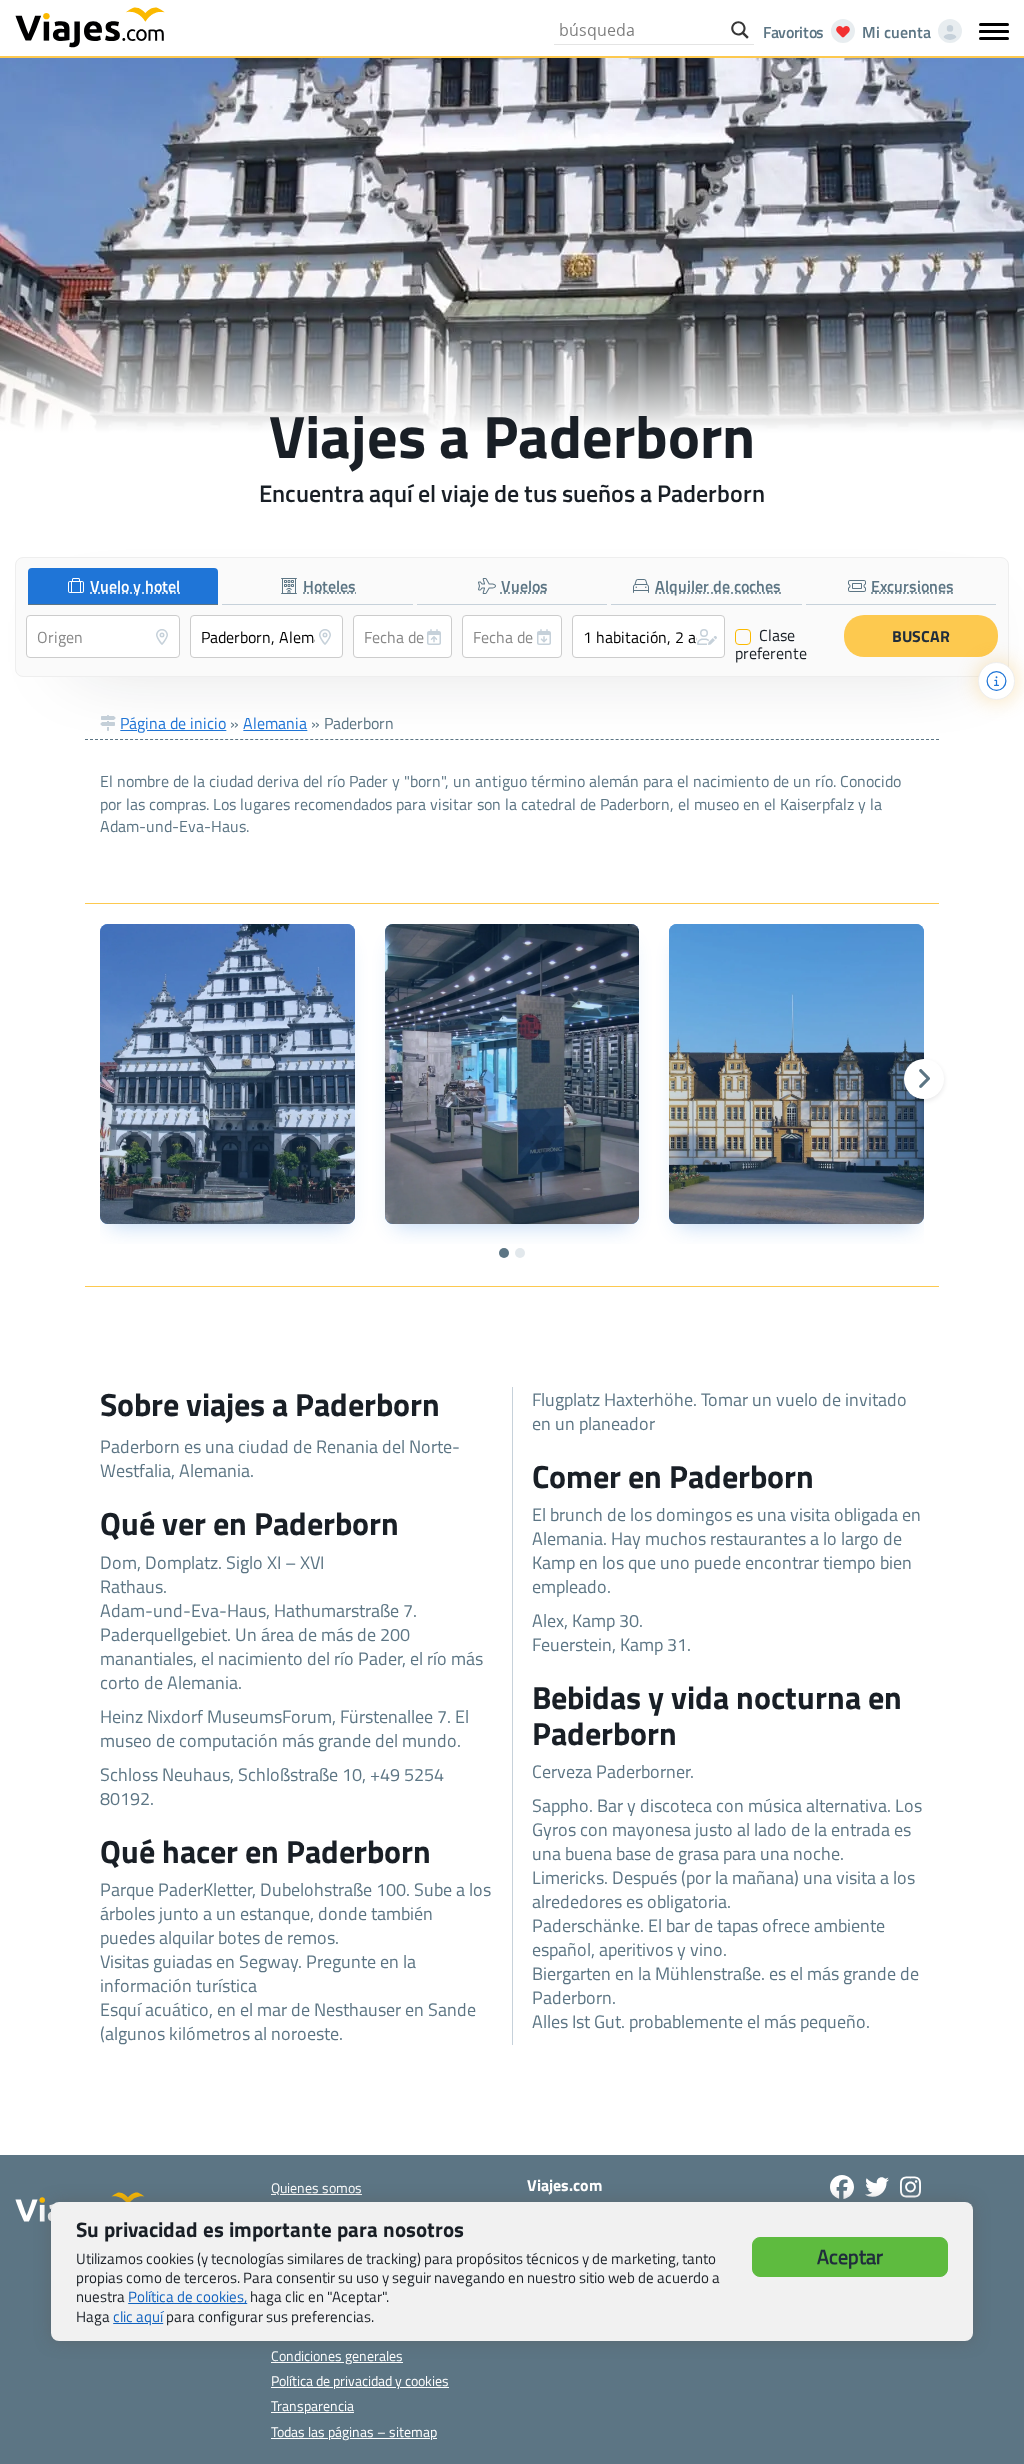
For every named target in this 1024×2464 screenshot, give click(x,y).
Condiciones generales (337, 2355)
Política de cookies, (187, 2296)
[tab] (123, 586)
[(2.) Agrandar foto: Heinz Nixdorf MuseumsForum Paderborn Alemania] (512, 1074)
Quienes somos (316, 2187)
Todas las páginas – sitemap (354, 2431)
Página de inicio (173, 723)
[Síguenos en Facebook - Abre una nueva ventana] (842, 2187)
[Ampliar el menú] (994, 31)
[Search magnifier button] (740, 30)
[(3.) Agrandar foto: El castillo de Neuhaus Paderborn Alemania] (796, 1074)
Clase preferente (771, 644)
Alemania (275, 723)
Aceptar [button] (850, 2256)
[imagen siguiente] (924, 1079)
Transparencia (312, 2405)
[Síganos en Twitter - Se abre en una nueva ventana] (877, 2187)
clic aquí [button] (138, 2316)
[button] (649, 636)
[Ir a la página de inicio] (90, 26)
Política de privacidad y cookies (360, 2380)
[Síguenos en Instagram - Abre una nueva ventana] (910, 2187)
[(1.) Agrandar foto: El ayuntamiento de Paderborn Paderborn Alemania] (227, 1074)
